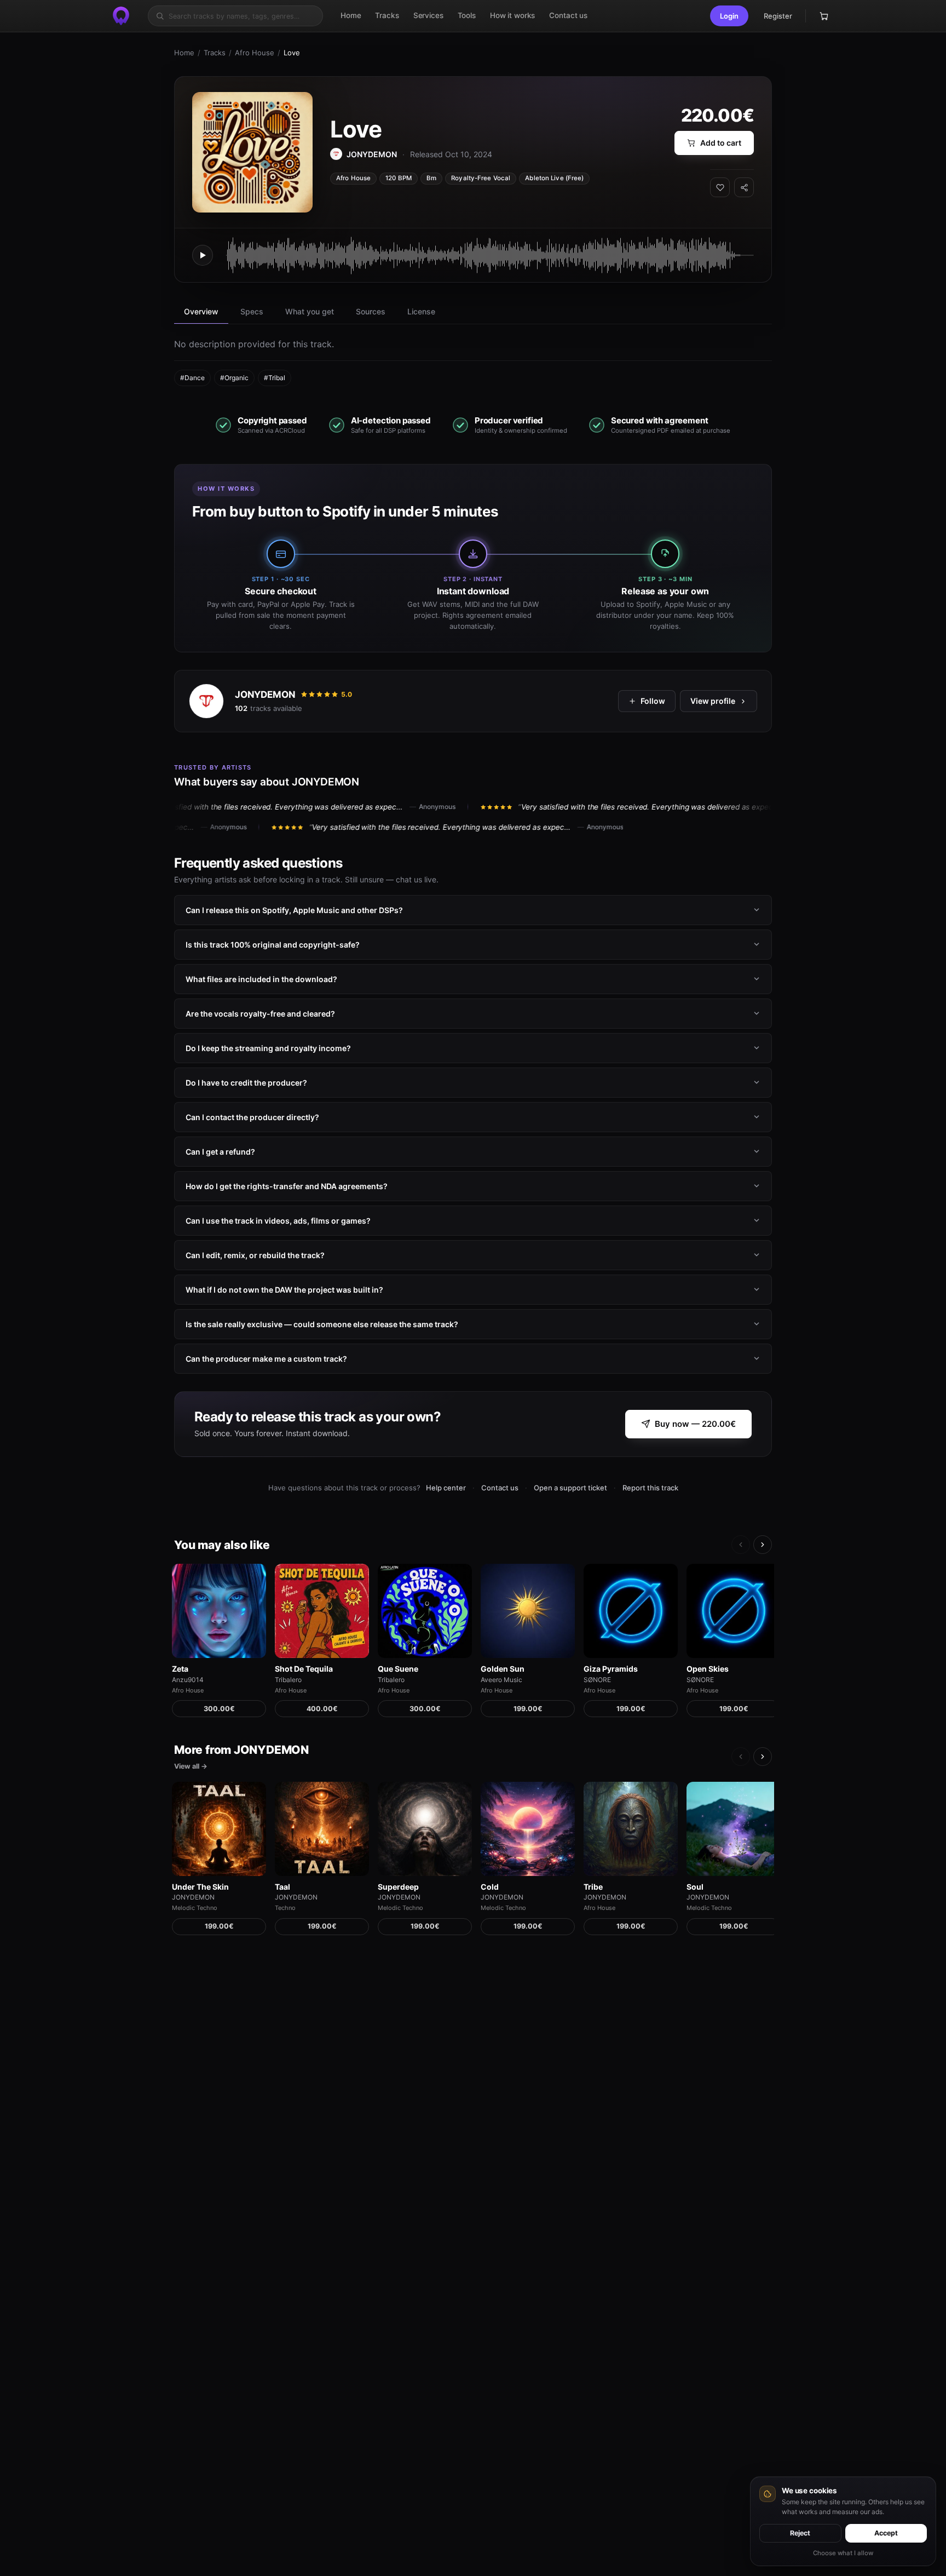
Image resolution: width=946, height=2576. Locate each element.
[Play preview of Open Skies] (734, 1611)
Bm (431, 178)
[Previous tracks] (741, 1545)
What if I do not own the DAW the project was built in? (284, 1290)
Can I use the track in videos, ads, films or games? (278, 1221)
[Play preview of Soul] (734, 1829)
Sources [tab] (371, 311)
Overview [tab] (201, 311)
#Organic (234, 378)
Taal (282, 1887)
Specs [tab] (252, 311)
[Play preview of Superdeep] (425, 1829)
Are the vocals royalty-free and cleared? (260, 1014)
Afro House (255, 53)
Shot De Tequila (304, 1669)
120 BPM (399, 178)
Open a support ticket (570, 1488)
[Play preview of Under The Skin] (219, 1829)
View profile (713, 701)
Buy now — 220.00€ (695, 1424)
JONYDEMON (265, 695)
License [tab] (421, 311)
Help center (446, 1488)
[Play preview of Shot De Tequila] (322, 1611)
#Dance (192, 378)
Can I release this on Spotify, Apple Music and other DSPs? (294, 910)
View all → (191, 1766)
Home (184, 53)
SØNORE (597, 1680)
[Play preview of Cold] (528, 1829)
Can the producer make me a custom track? (266, 1359)
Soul (695, 1887)
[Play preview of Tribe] (631, 1829)
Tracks (215, 53)
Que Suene (398, 1669)
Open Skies (708, 1669)
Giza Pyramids (611, 1669)
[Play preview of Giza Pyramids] (631, 1611)
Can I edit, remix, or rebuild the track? (255, 1255)
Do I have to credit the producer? (246, 1083)
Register (778, 16)
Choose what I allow (843, 2553)
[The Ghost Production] (121, 16)
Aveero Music (501, 1680)
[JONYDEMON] (206, 701)
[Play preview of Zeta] (219, 1611)
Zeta (180, 1669)
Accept (886, 2533)
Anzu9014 (188, 1680)
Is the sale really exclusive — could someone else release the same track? (322, 1324)
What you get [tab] (310, 311)
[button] (729, 16)
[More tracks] (763, 1545)
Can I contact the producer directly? (252, 1117)
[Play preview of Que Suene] (425, 1611)
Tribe (593, 1887)
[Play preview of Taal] (322, 1829)
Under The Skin (200, 1887)
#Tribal (275, 378)
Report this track (650, 1488)
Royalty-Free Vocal (481, 178)
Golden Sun (503, 1669)
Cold (490, 1887)
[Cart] (824, 16)
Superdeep (398, 1887)
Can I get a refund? (220, 1152)
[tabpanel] (473, 362)
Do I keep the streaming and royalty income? (268, 1048)
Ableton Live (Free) (554, 178)
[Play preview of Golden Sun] (528, 1611)
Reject (800, 2533)
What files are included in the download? (261, 979)
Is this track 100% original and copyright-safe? (273, 945)
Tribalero (288, 1680)
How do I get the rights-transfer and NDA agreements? (287, 1186)
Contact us (500, 1488)
